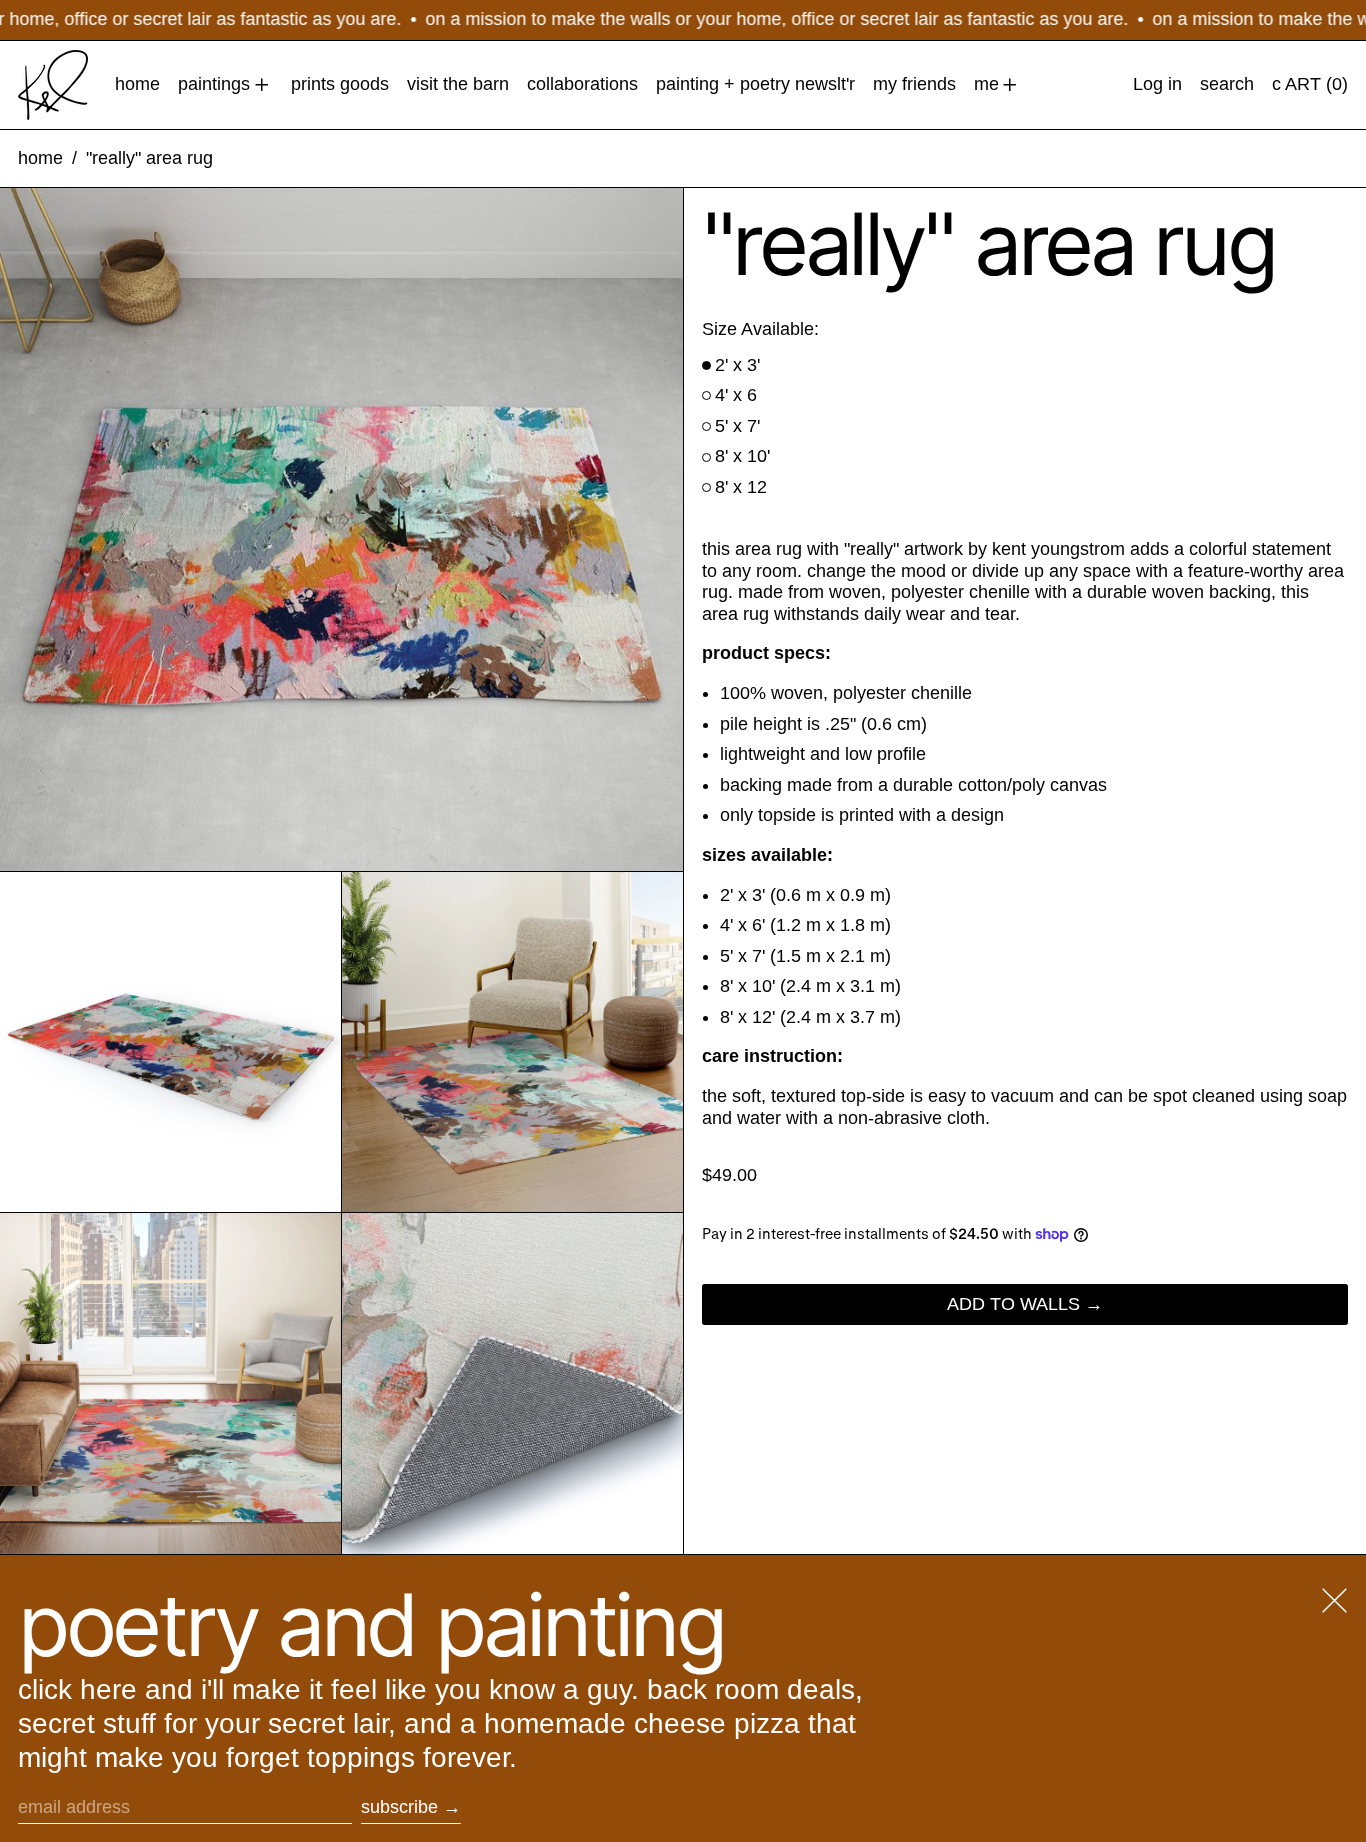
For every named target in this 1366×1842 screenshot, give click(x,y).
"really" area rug (149, 158)
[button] (1227, 85)
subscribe (399, 1807)
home (40, 158)
